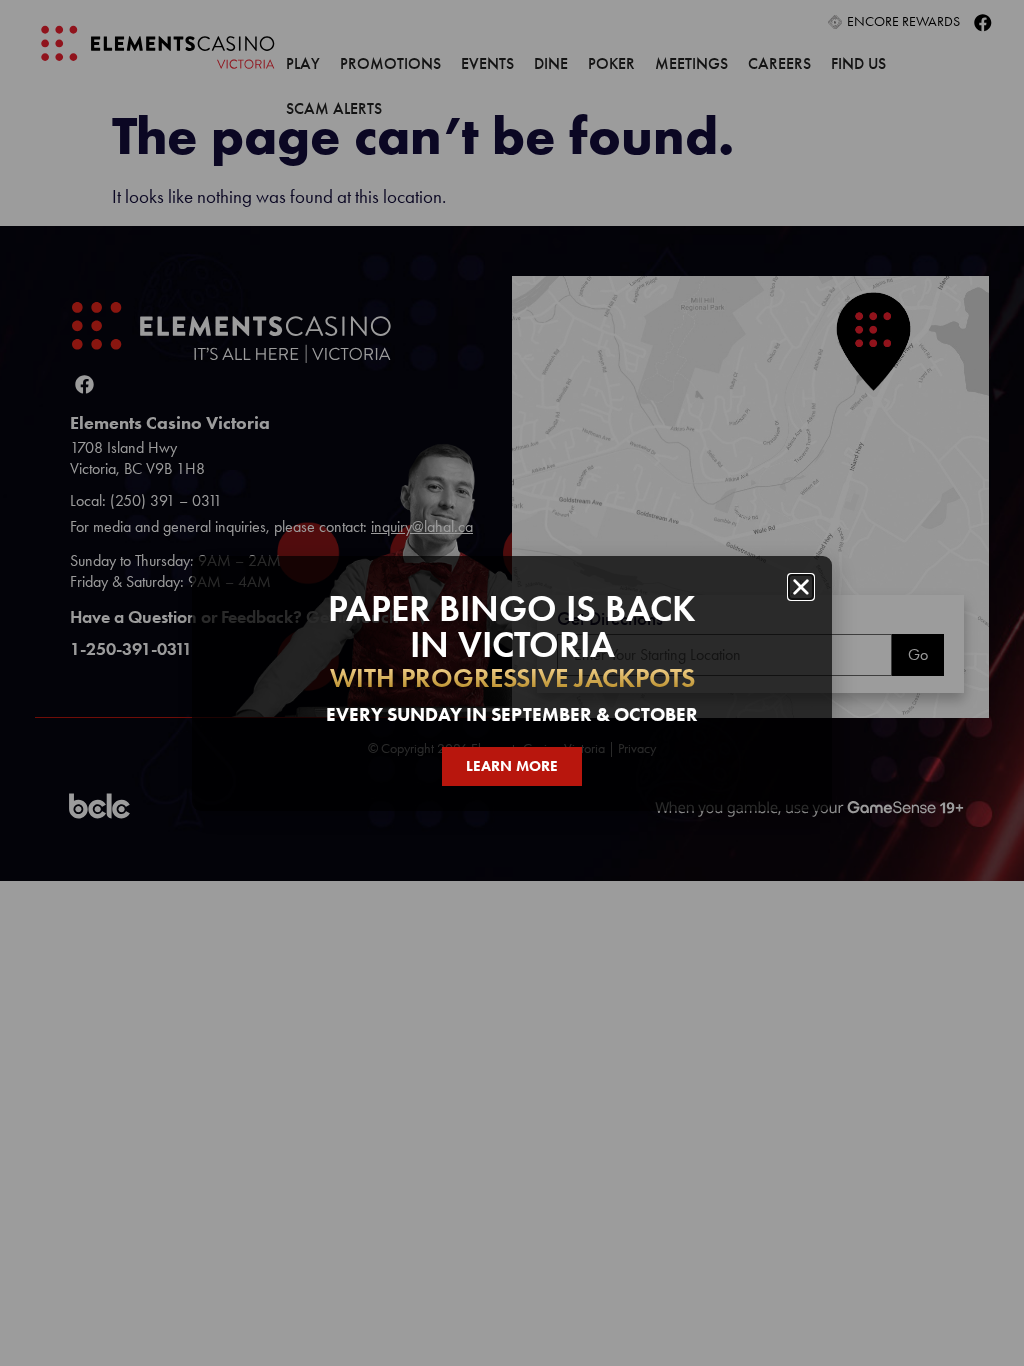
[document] (512, 683)
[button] (801, 587)
